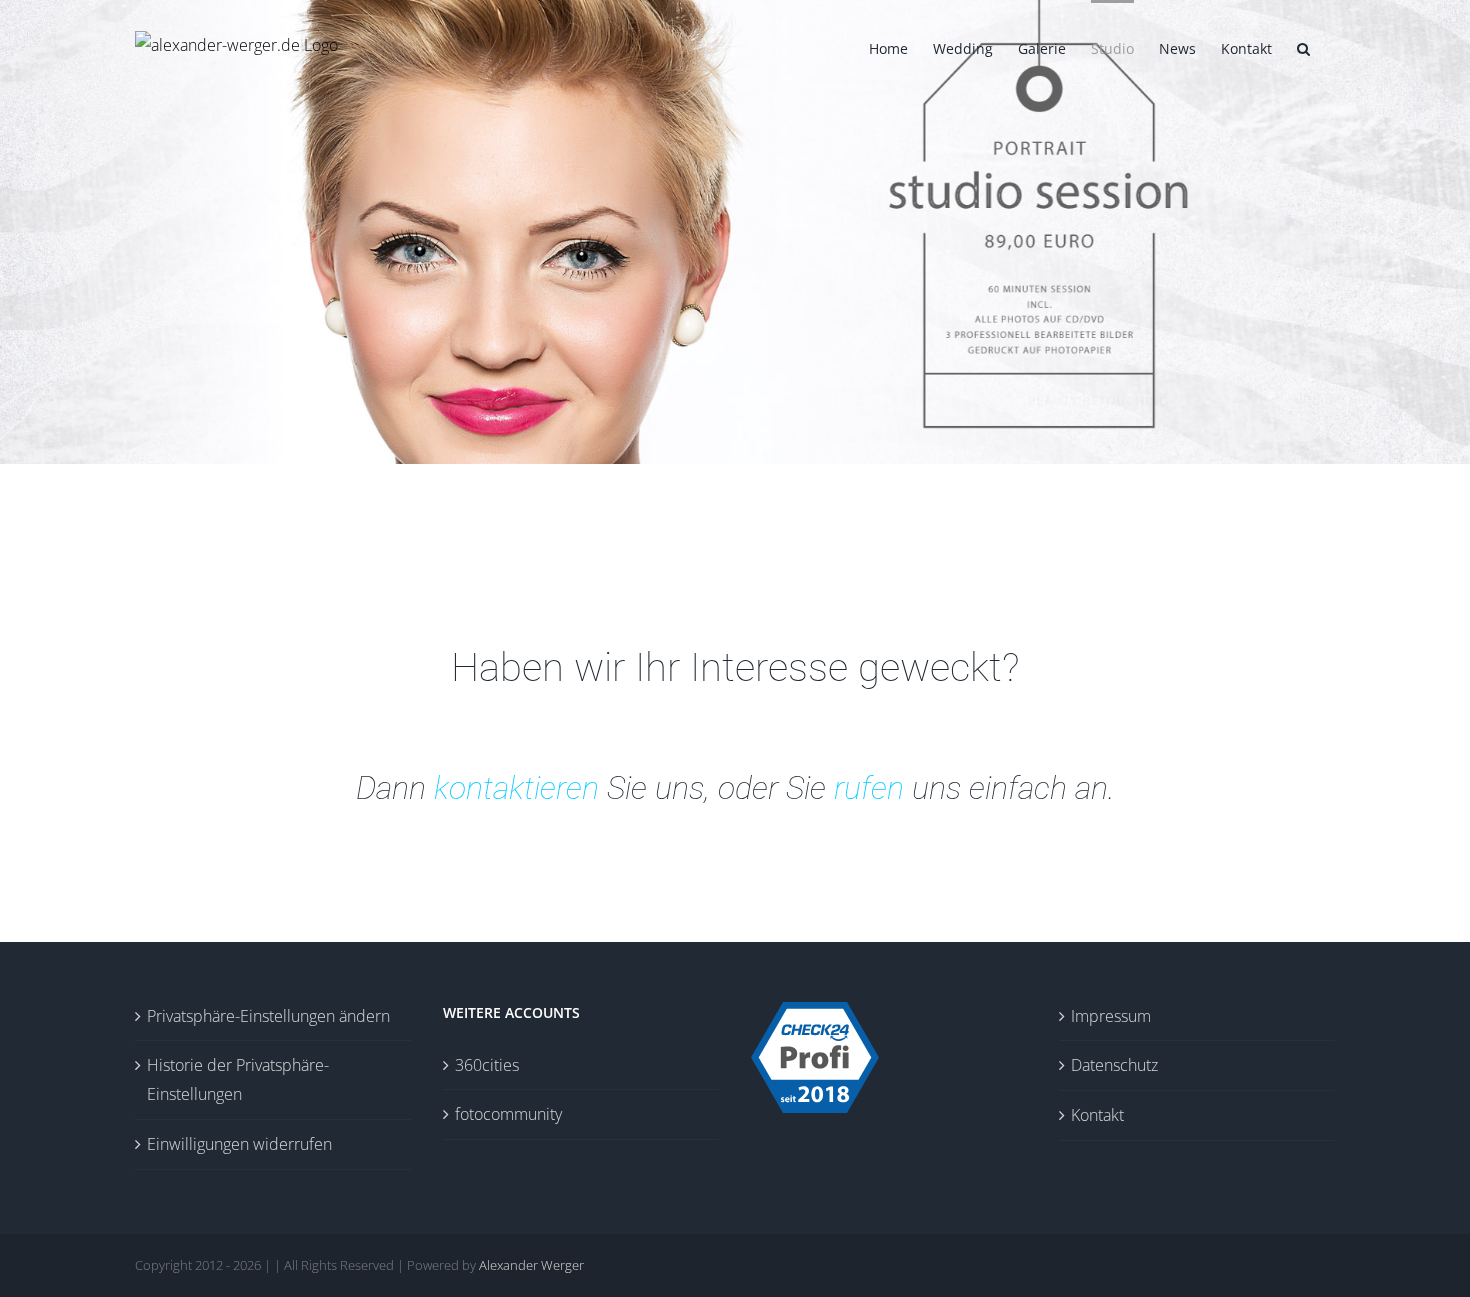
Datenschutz (1114, 1065)
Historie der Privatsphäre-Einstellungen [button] (238, 1079)
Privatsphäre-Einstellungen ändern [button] (268, 1016)
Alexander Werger (531, 1265)
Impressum (1111, 1016)
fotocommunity (508, 1114)
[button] (1303, 47)
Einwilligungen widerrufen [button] (239, 1144)
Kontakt (1097, 1115)
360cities (487, 1065)
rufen (869, 788)
